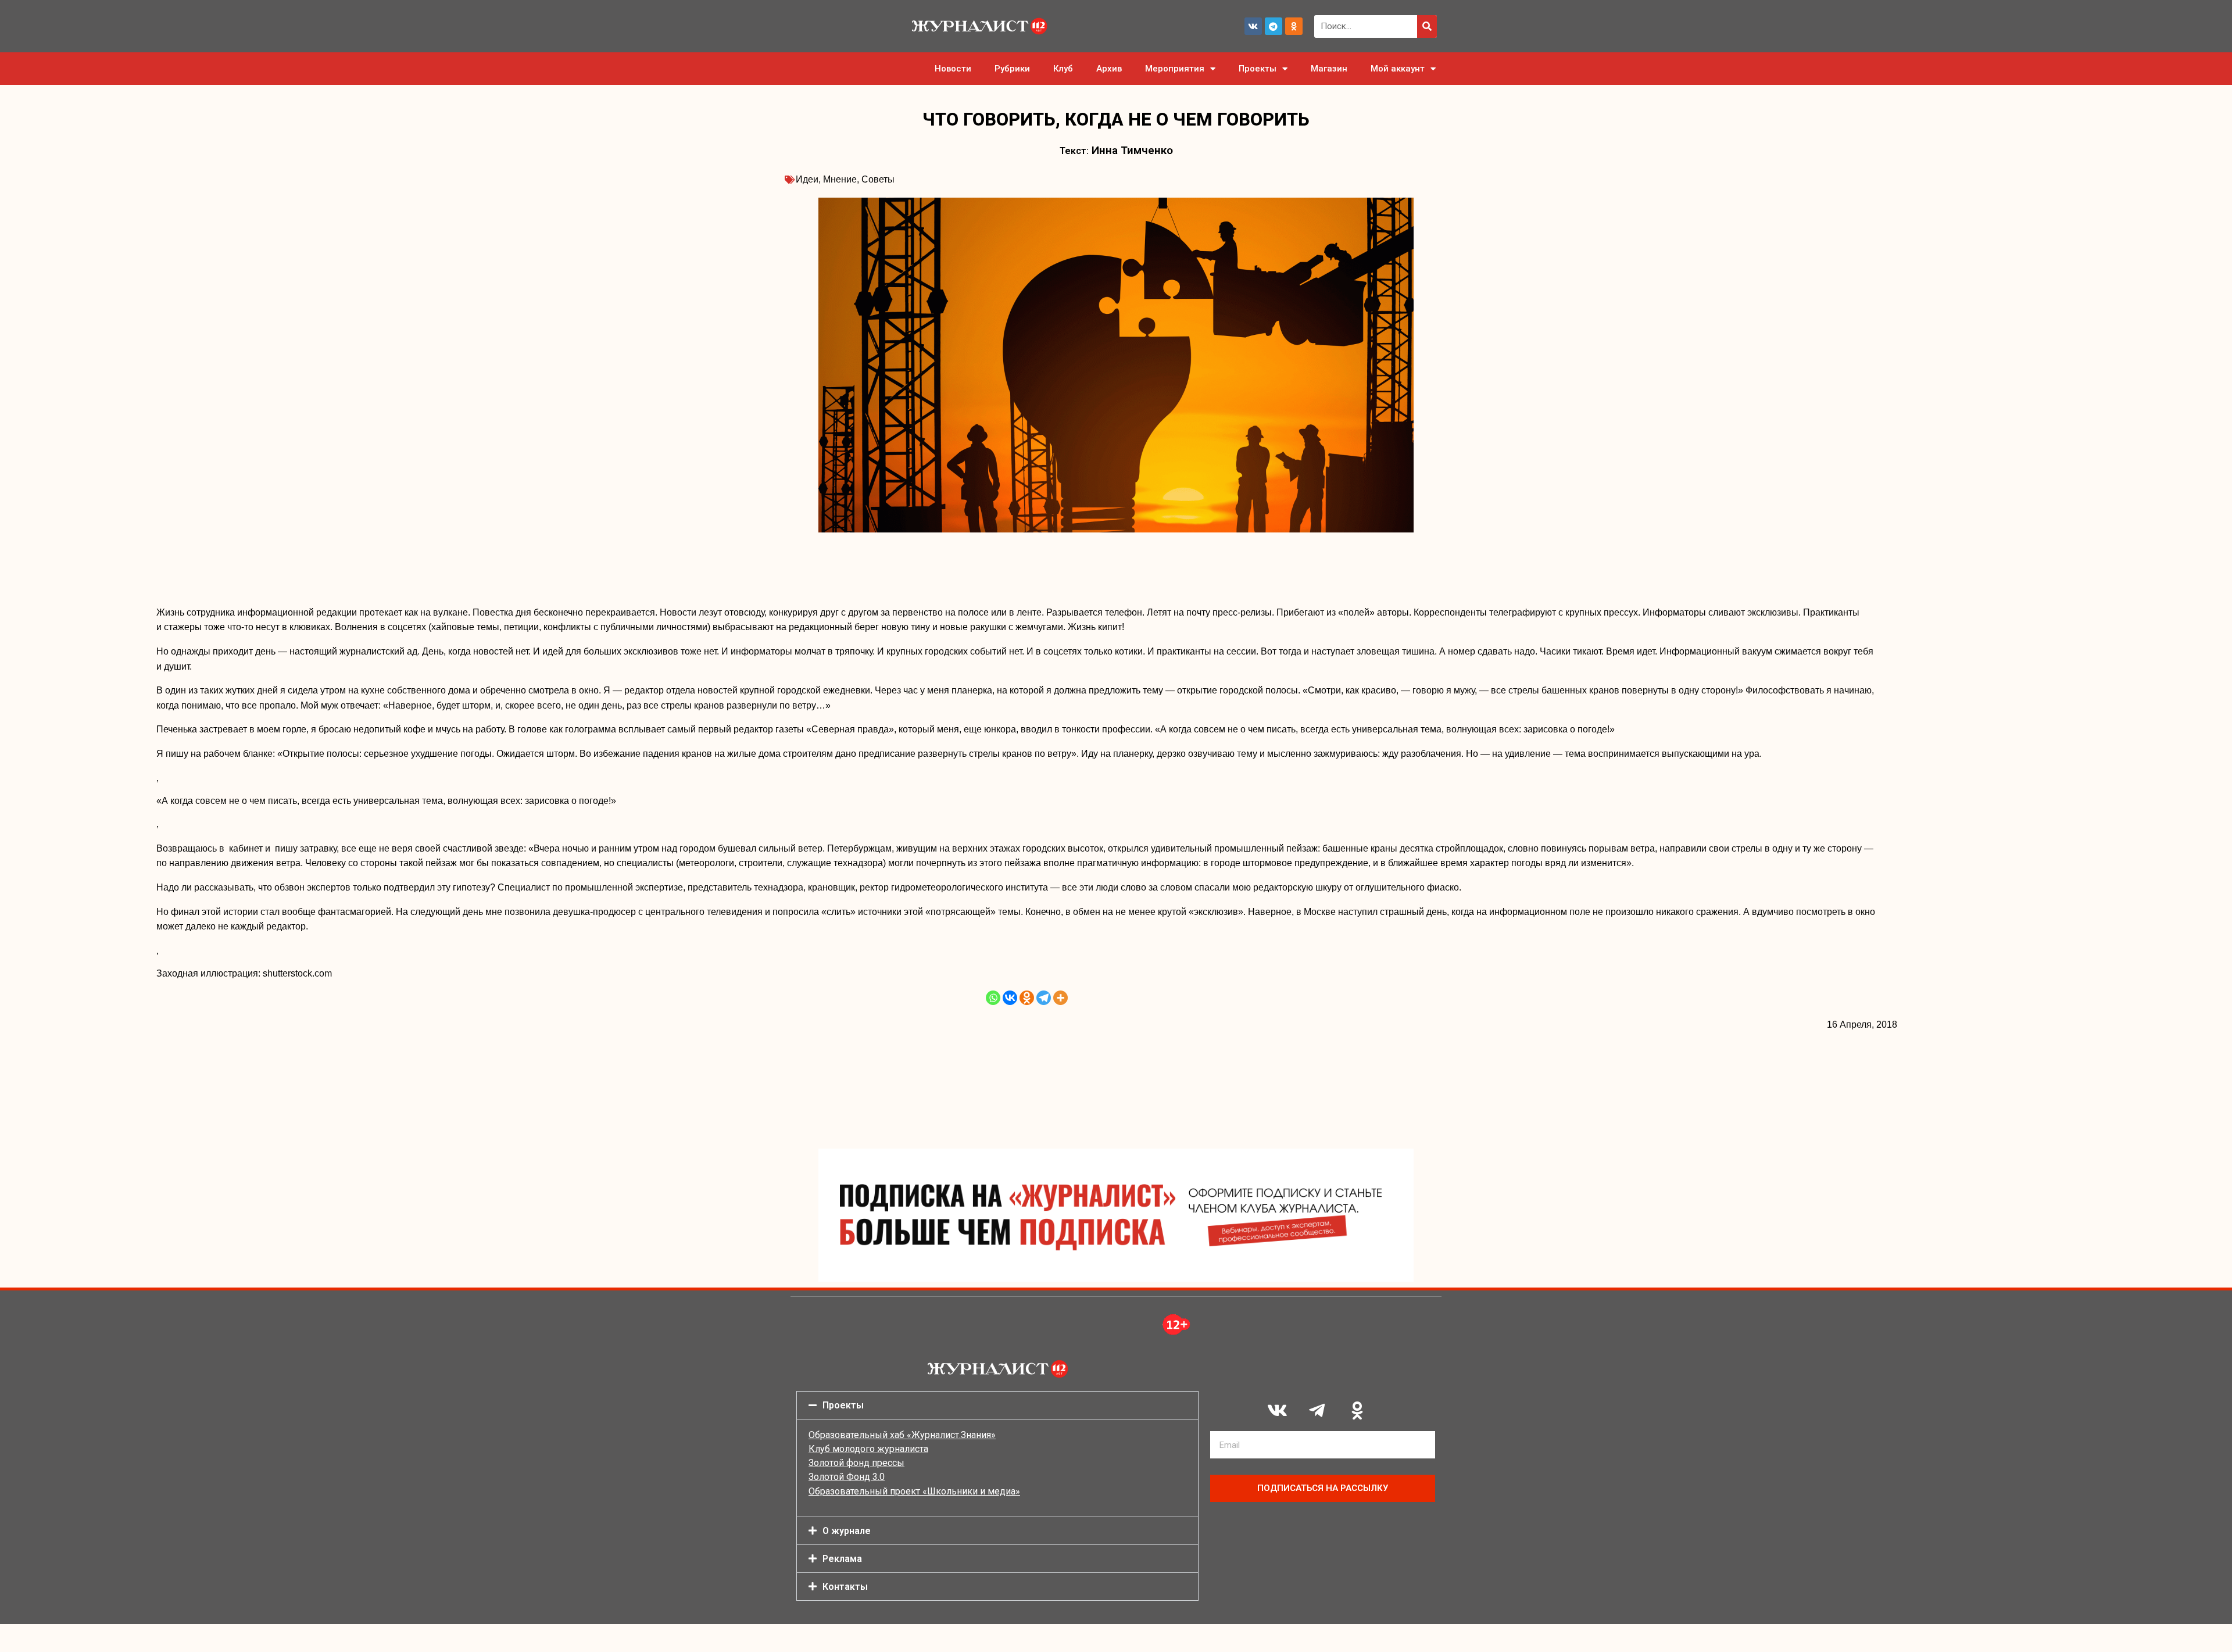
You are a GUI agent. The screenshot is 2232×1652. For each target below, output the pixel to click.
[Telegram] (1274, 26)
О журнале (847, 1531)
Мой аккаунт (1398, 69)
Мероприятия (1175, 69)
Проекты (1258, 69)
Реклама (842, 1559)
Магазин (1329, 69)
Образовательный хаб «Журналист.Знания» (902, 1435)
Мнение (840, 179)
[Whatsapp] (993, 998)
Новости (953, 69)
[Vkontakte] (1010, 998)
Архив (1109, 69)
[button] (997, 1405)
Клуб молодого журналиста (868, 1449)
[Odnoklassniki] (1294, 26)
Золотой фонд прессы (856, 1463)
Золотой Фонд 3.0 (847, 1477)
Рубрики (1012, 69)
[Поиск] (1427, 26)
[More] (1060, 998)
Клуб (1063, 69)
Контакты (845, 1587)
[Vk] (1253, 26)
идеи (807, 179)
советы (878, 179)
